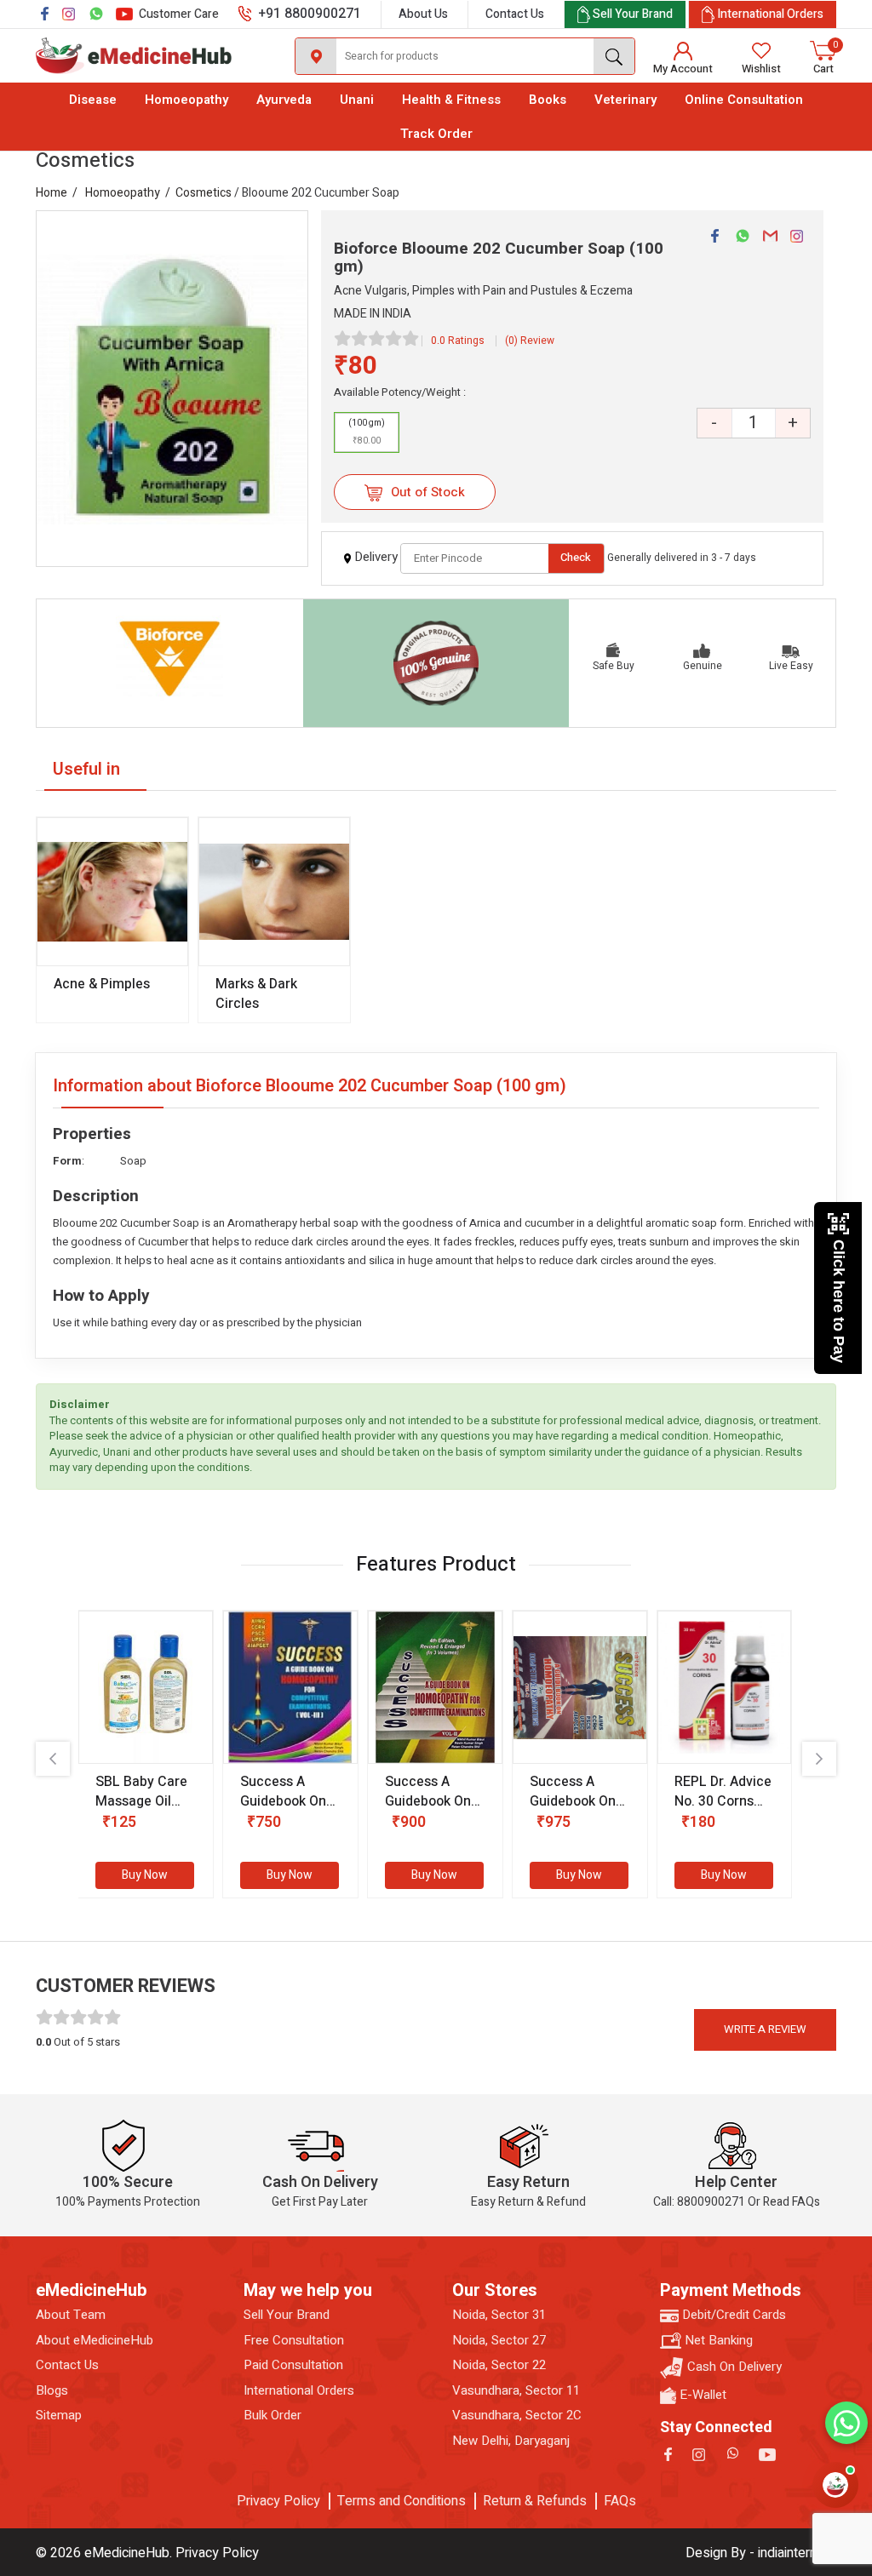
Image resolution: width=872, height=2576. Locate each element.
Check (576, 557)
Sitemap (59, 2416)
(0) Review (530, 341)
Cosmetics (204, 193)
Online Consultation (744, 100)
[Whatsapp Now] (846, 2423)
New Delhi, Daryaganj (511, 2441)
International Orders (299, 2391)
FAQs (620, 2501)
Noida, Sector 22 (499, 2365)
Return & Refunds (535, 2501)
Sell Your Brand (287, 2315)
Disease (93, 100)
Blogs (52, 2391)
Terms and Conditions (402, 2501)
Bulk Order (272, 2416)
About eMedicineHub (95, 2341)
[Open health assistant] (835, 2485)
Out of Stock (426, 492)
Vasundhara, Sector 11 (516, 2391)
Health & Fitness (451, 100)
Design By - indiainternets (761, 2553)
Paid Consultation (293, 2365)
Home (52, 193)
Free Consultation (294, 2341)
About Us (423, 14)
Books (548, 100)
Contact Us (515, 14)
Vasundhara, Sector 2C (517, 2416)
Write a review (765, 2029)
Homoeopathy (186, 100)
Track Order (436, 134)
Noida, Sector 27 (499, 2341)
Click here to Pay (839, 1301)
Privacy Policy (278, 2501)
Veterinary (625, 100)
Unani (357, 100)
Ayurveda (284, 100)
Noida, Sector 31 (499, 2315)
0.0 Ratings (458, 341)
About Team (71, 2315)
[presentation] (53, 1759)
